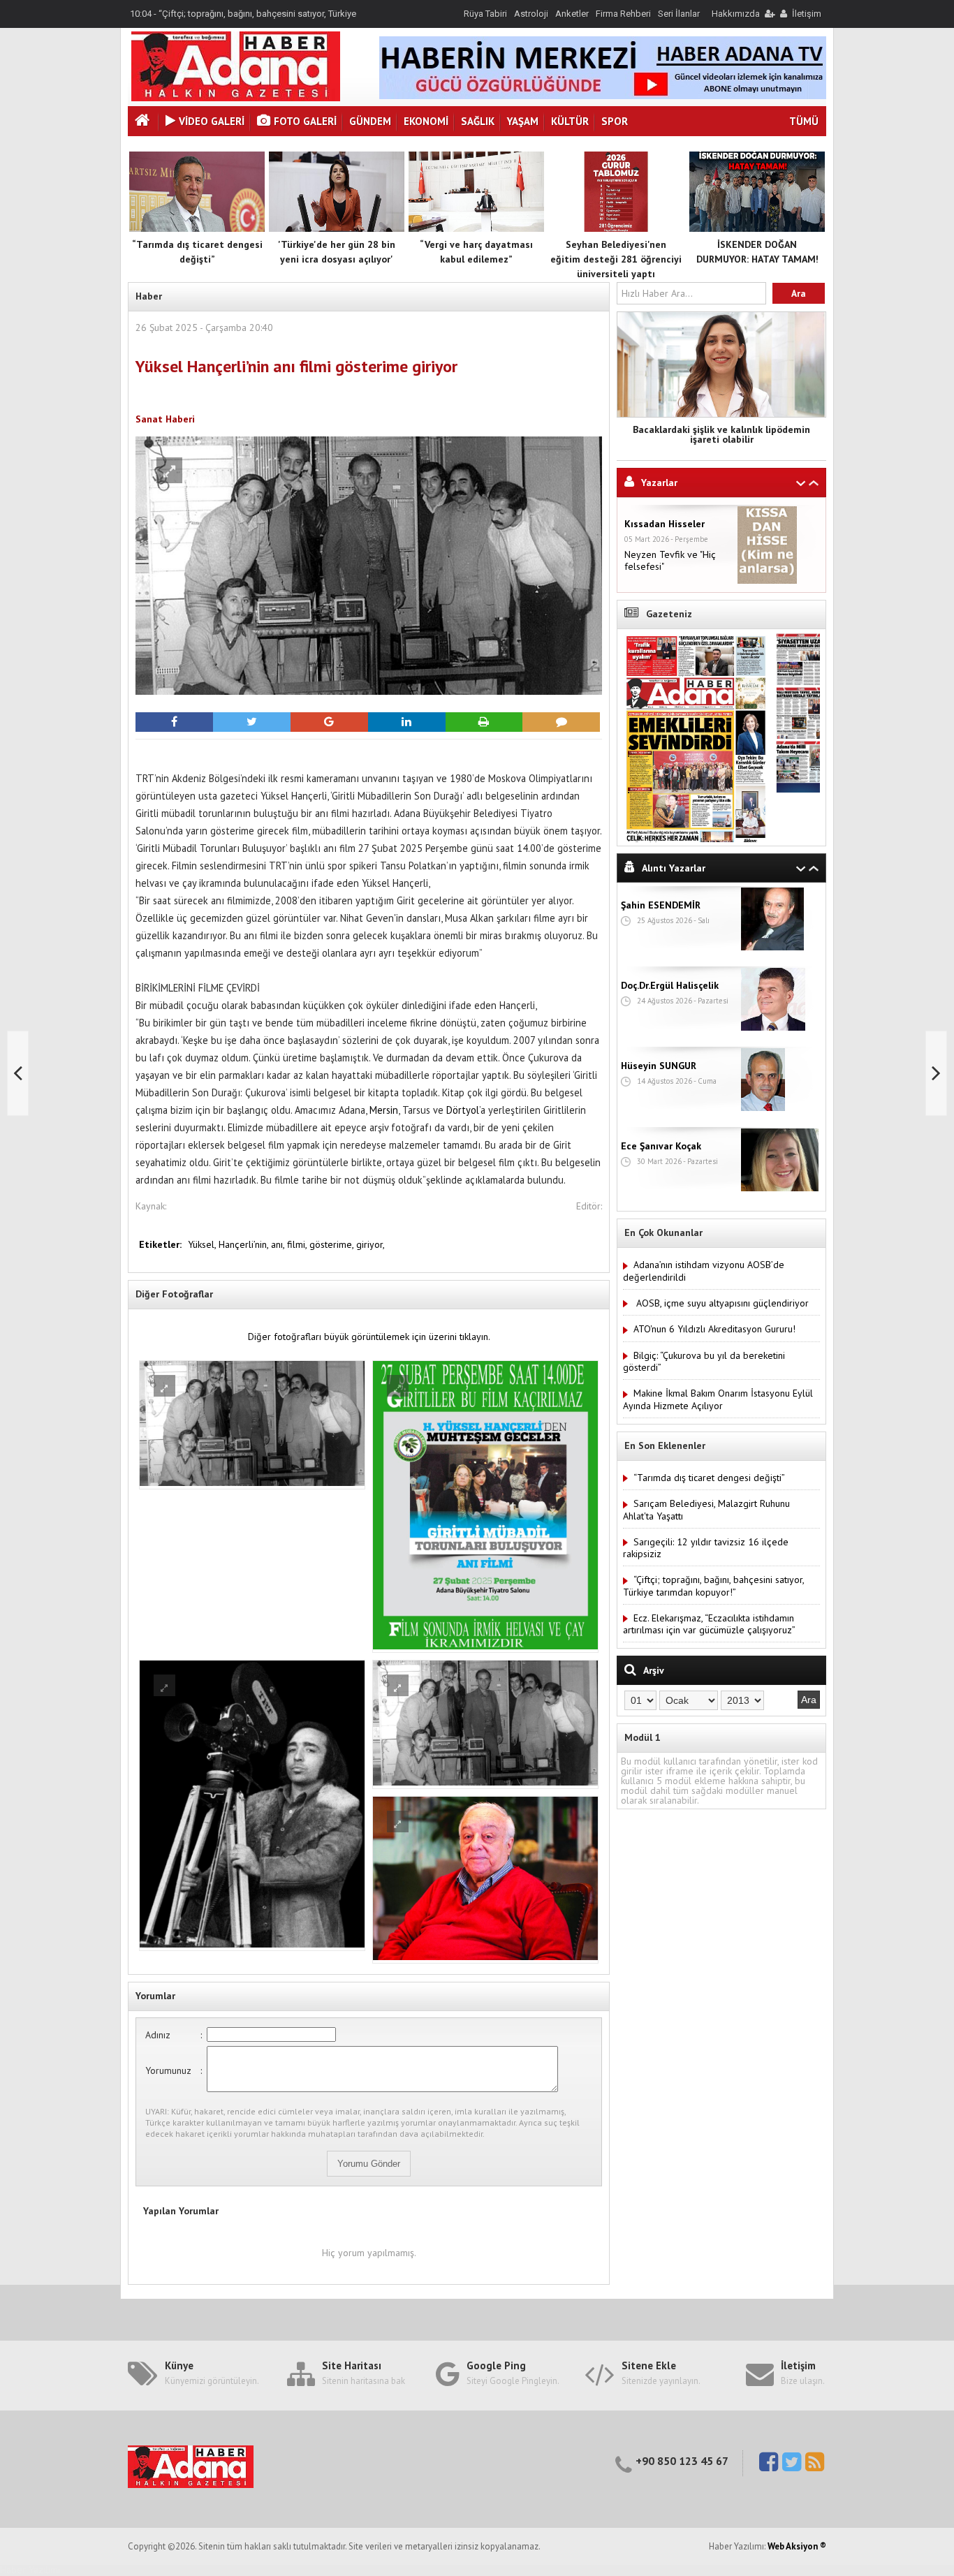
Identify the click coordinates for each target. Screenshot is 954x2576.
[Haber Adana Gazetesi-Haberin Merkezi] (236, 98)
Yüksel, (203, 1244)
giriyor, (370, 1244)
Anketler (572, 14)
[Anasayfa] (144, 122)
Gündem (370, 121)
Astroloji (531, 14)
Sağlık (478, 121)
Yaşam (523, 121)
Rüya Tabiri (485, 14)
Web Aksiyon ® (797, 2546)
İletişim (807, 14)
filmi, (298, 1244)
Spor (615, 121)
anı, (279, 1244)
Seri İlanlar (679, 14)
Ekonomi (426, 121)
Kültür (570, 121)
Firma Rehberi (623, 14)
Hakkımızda (736, 14)
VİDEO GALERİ (212, 121)
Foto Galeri (305, 121)
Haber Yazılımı (30, 2570)
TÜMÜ (804, 121)
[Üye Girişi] (769, 14)
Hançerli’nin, (245, 1244)
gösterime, (333, 1244)
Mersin (384, 1110)
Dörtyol (463, 1110)
